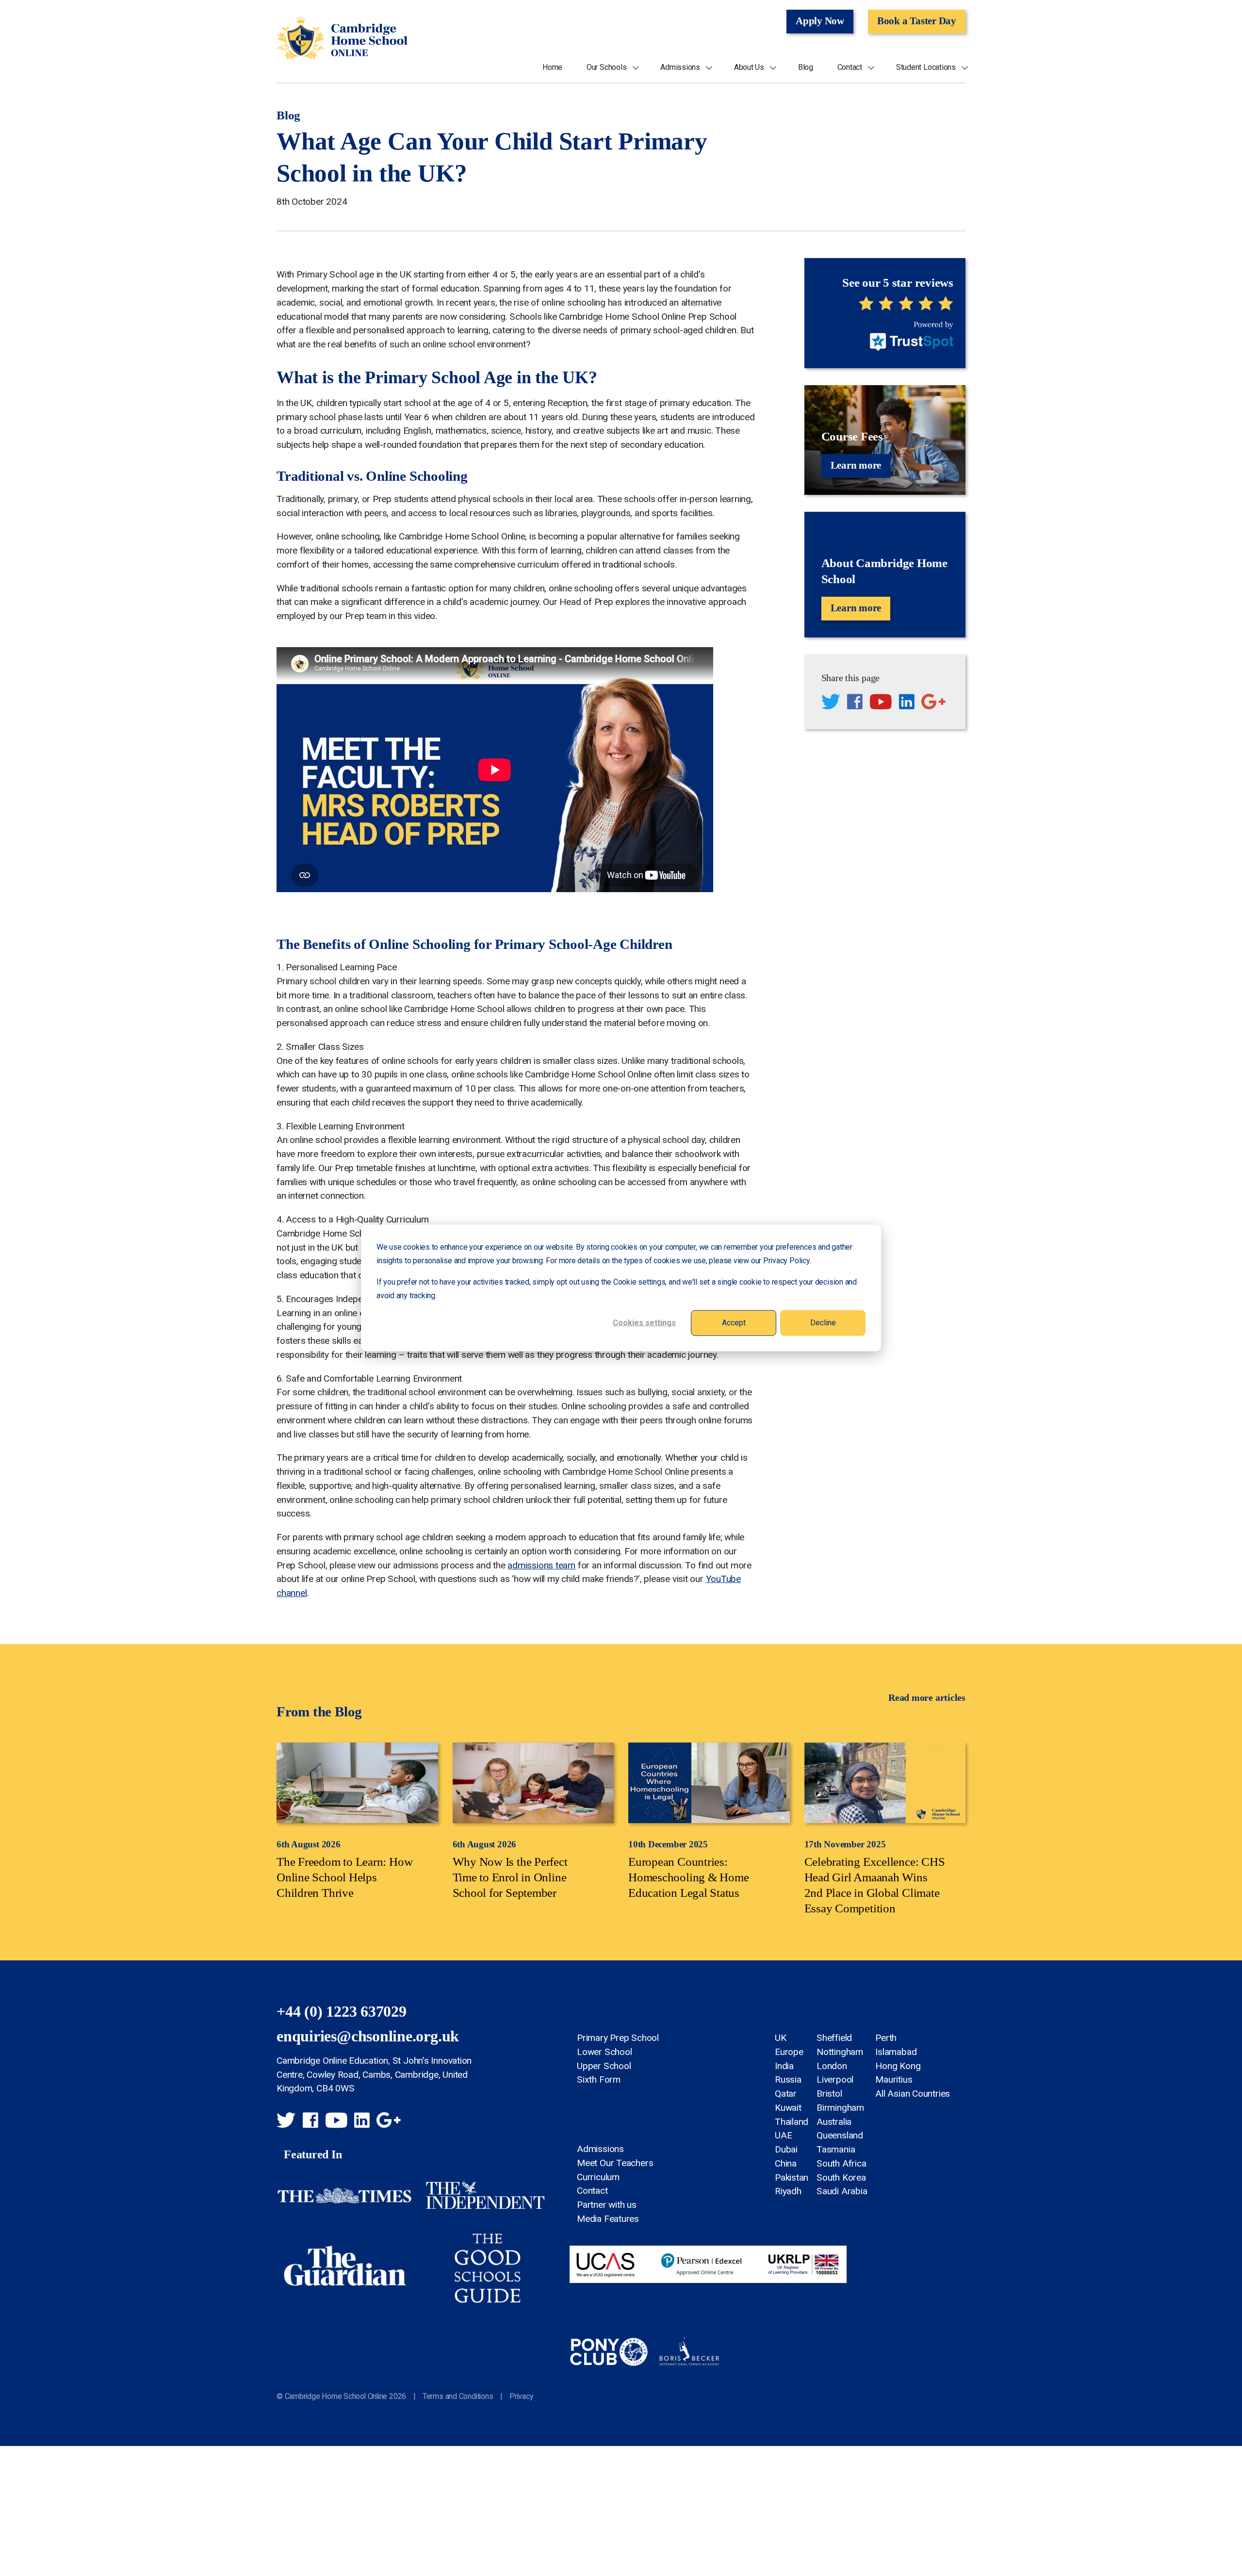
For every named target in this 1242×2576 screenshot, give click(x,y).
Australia (834, 2122)
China (786, 2163)
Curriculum (598, 2177)
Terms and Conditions (458, 2396)
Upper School (604, 2066)
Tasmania (836, 2149)
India (784, 2066)
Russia (788, 2079)
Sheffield (834, 2038)
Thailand (792, 2122)
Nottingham (840, 2052)
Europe (789, 2052)
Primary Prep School (618, 2038)
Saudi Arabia (842, 2191)
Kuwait (788, 2108)
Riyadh (788, 2191)
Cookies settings (644, 1323)
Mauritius (894, 2079)
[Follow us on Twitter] (831, 703)
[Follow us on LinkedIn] (907, 703)
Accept (734, 1323)
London (832, 2066)
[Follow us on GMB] (933, 703)
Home (552, 67)
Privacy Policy (786, 1261)
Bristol (829, 2094)
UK (781, 2038)
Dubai (786, 2149)
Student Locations (926, 67)
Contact (850, 67)
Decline (823, 1323)
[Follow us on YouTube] (881, 703)
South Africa (841, 2163)
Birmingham (840, 2108)
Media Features (608, 2219)
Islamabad (896, 2052)
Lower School (604, 2052)
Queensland (840, 2135)
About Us (749, 67)
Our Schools (607, 67)
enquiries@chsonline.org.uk (368, 2036)
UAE (783, 2135)
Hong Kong (898, 2066)
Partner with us (607, 2205)
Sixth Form (599, 2079)
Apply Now (820, 21)
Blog (806, 67)
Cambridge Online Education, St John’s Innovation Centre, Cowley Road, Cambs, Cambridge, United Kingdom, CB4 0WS (374, 2075)
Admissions (680, 67)
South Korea (841, 2177)
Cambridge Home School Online (342, 38)
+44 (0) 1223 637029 (342, 2012)
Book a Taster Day (917, 21)
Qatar (786, 2094)
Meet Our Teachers (615, 2163)
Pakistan (792, 2177)
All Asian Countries (913, 2094)
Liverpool (835, 2079)
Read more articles (927, 1697)
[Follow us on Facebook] (855, 703)
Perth (886, 2038)
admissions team (541, 1565)
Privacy (521, 2396)
